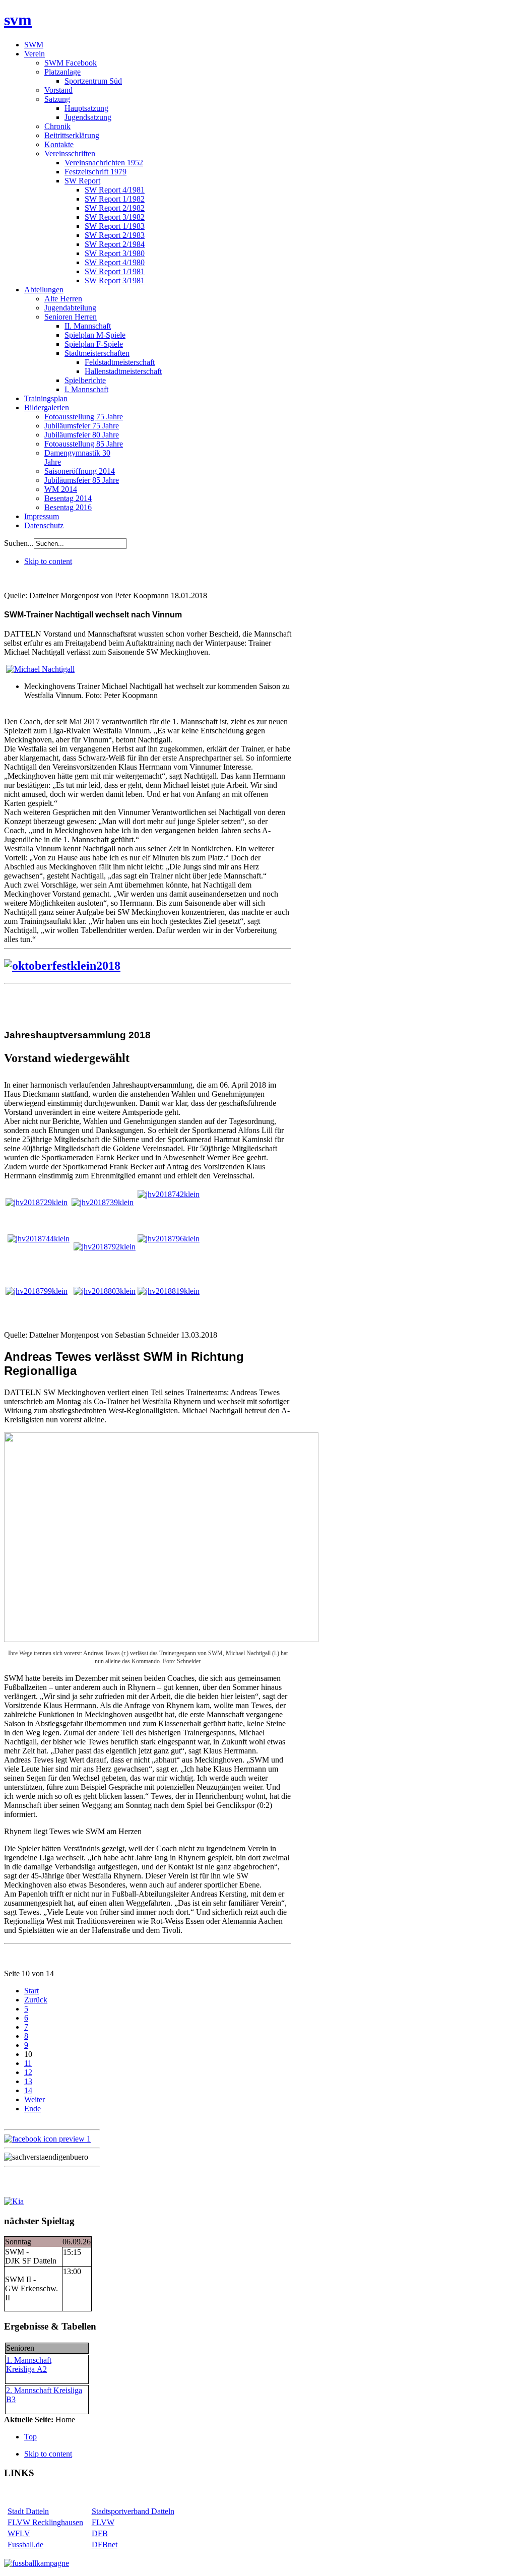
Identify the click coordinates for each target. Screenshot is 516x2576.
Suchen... (19, 543)
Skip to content (48, 561)
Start (31, 1991)
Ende (33, 2109)
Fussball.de (25, 2544)
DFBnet (105, 2544)
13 (28, 2081)
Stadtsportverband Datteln (133, 2511)
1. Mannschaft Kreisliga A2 (29, 2365)
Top (30, 2437)
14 (28, 2090)
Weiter (35, 2099)
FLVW (103, 2522)
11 (28, 2063)
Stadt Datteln (28, 2511)
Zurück (36, 2000)
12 (28, 2072)
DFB (100, 2533)
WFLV (19, 2533)
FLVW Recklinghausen (45, 2522)
